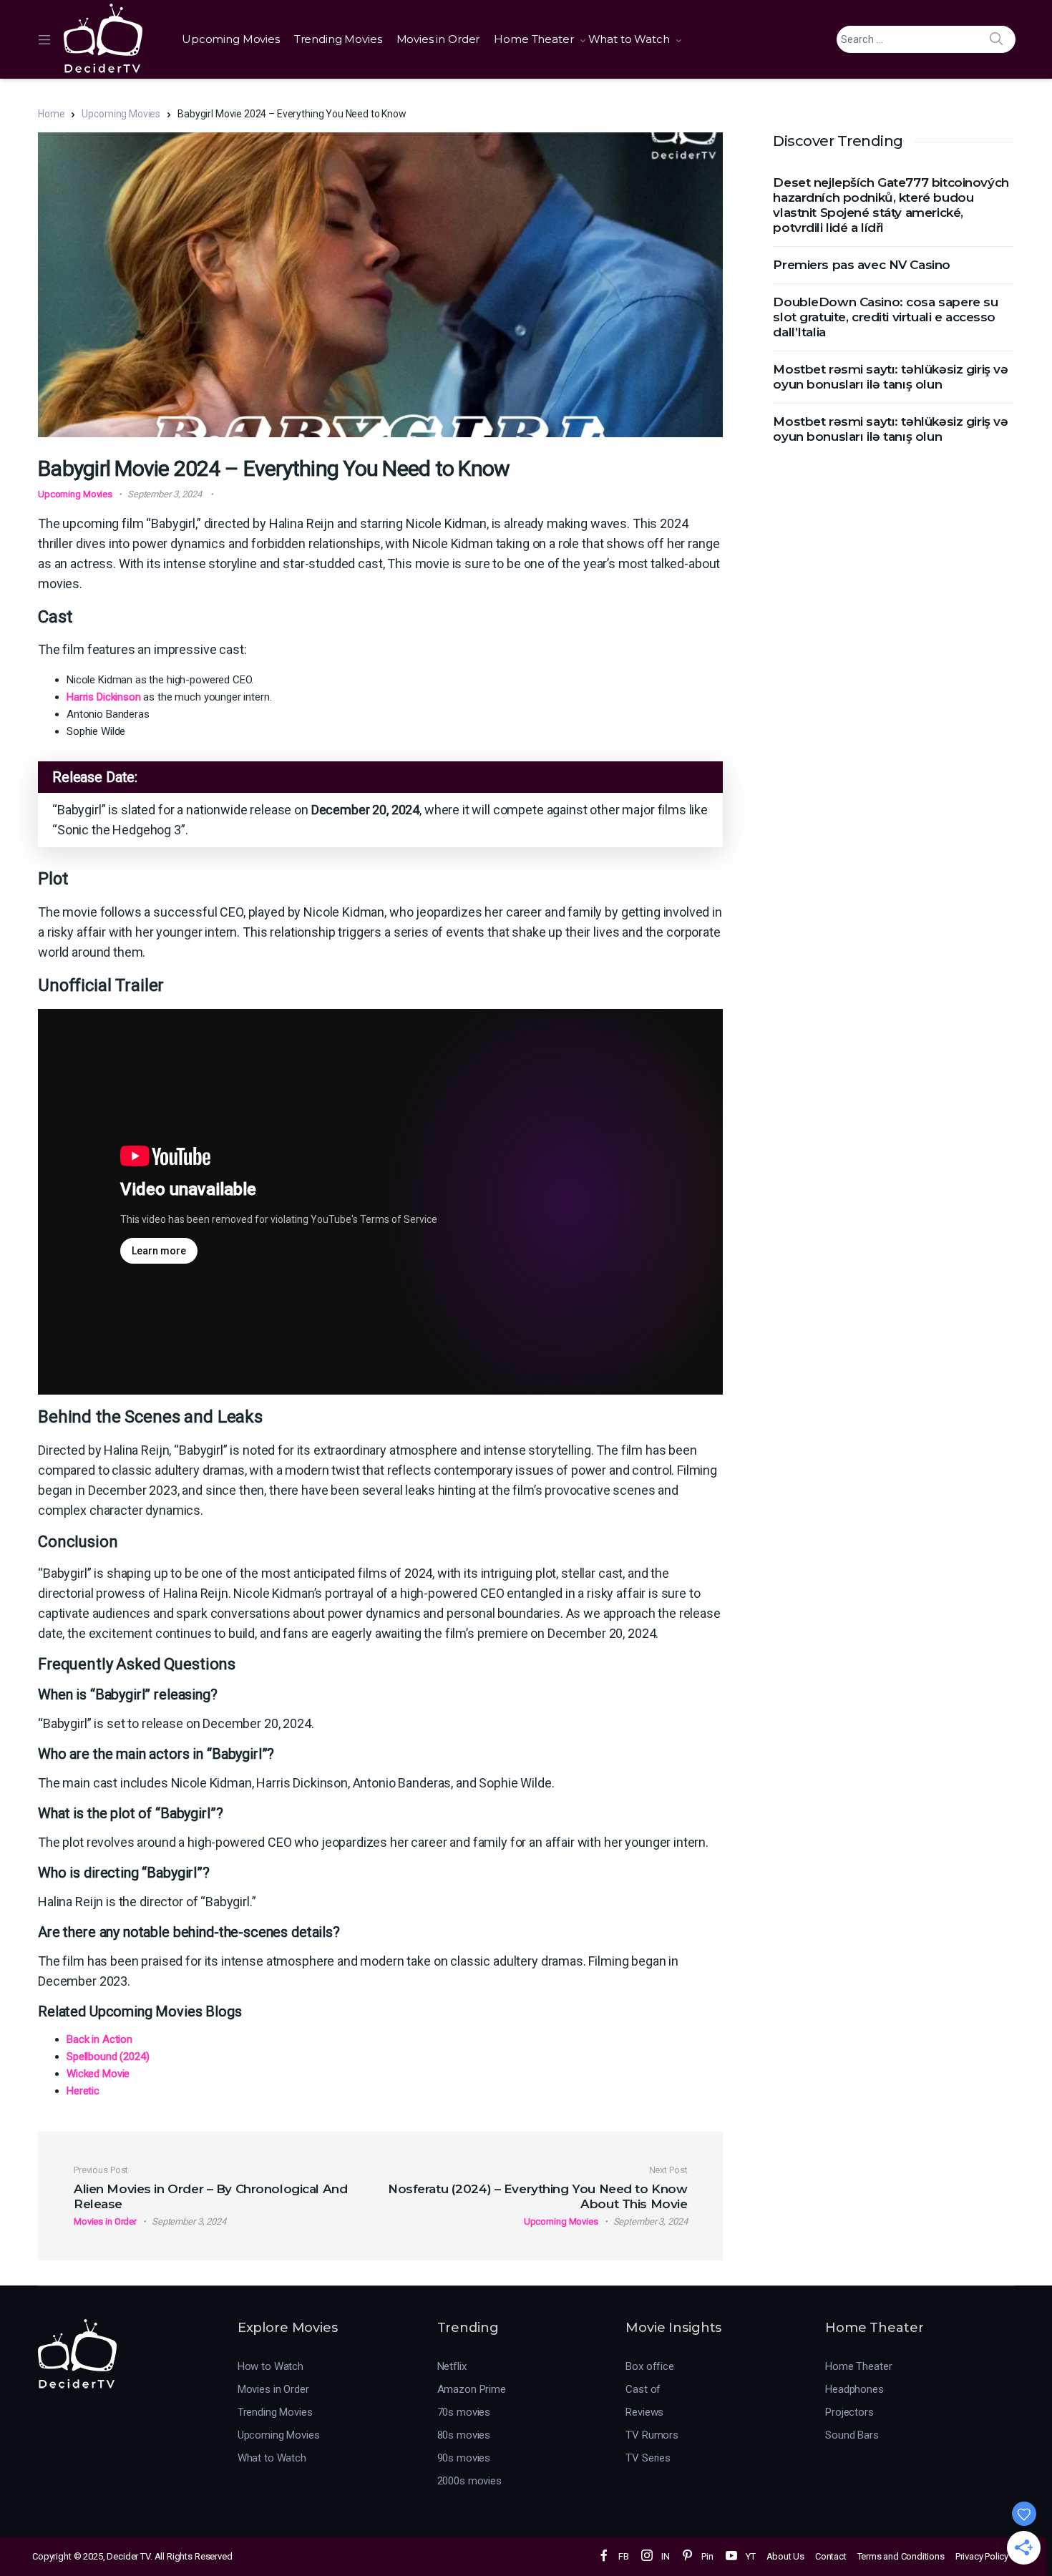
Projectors (849, 2412)
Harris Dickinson (104, 697)
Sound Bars (852, 2435)
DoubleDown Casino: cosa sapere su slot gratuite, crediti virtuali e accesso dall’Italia (885, 317)
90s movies (464, 2458)
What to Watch (629, 39)
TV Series (648, 2458)
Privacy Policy (982, 2556)
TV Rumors (652, 2435)
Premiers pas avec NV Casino (862, 265)
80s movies (464, 2435)
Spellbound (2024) (108, 2057)
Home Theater (534, 39)
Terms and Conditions (901, 2556)
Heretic (83, 2091)
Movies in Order (438, 39)
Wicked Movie (98, 2074)
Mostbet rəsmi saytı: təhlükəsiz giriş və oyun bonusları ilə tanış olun (890, 377)
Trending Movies (338, 39)
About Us (785, 2556)
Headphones (854, 2389)
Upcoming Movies (231, 39)
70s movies (464, 2412)
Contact (831, 2556)
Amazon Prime (472, 2389)
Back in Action (99, 2039)
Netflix (452, 2366)
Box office (650, 2366)
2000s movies (469, 2481)
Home (51, 114)
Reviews (644, 2412)
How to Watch (271, 2366)
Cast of (643, 2389)
